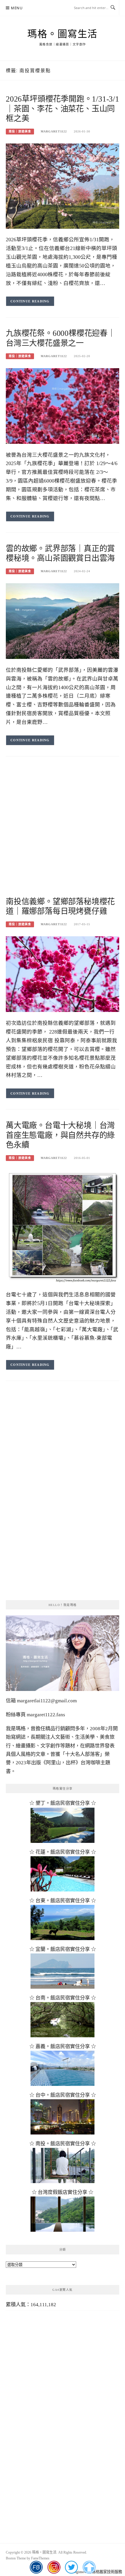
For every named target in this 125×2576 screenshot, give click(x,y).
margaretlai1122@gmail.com (47, 1701)
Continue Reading (30, 301)
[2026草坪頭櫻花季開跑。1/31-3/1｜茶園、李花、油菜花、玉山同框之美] (63, 186)
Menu (17, 8)
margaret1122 (54, 131)
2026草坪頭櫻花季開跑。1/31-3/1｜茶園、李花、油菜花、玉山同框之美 (63, 109)
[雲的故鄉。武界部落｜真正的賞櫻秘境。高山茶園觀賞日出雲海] (63, 621)
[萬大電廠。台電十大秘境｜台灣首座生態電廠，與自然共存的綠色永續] (63, 1226)
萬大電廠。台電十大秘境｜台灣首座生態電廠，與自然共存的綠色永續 (60, 1135)
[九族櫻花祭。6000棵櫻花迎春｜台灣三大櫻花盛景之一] (63, 406)
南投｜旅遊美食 (20, 131)
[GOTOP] (89, 2567)
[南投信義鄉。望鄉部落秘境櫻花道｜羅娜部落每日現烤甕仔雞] (63, 974)
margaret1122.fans (45, 1715)
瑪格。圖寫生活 (63, 34)
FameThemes (40, 2558)
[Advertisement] (63, 832)
